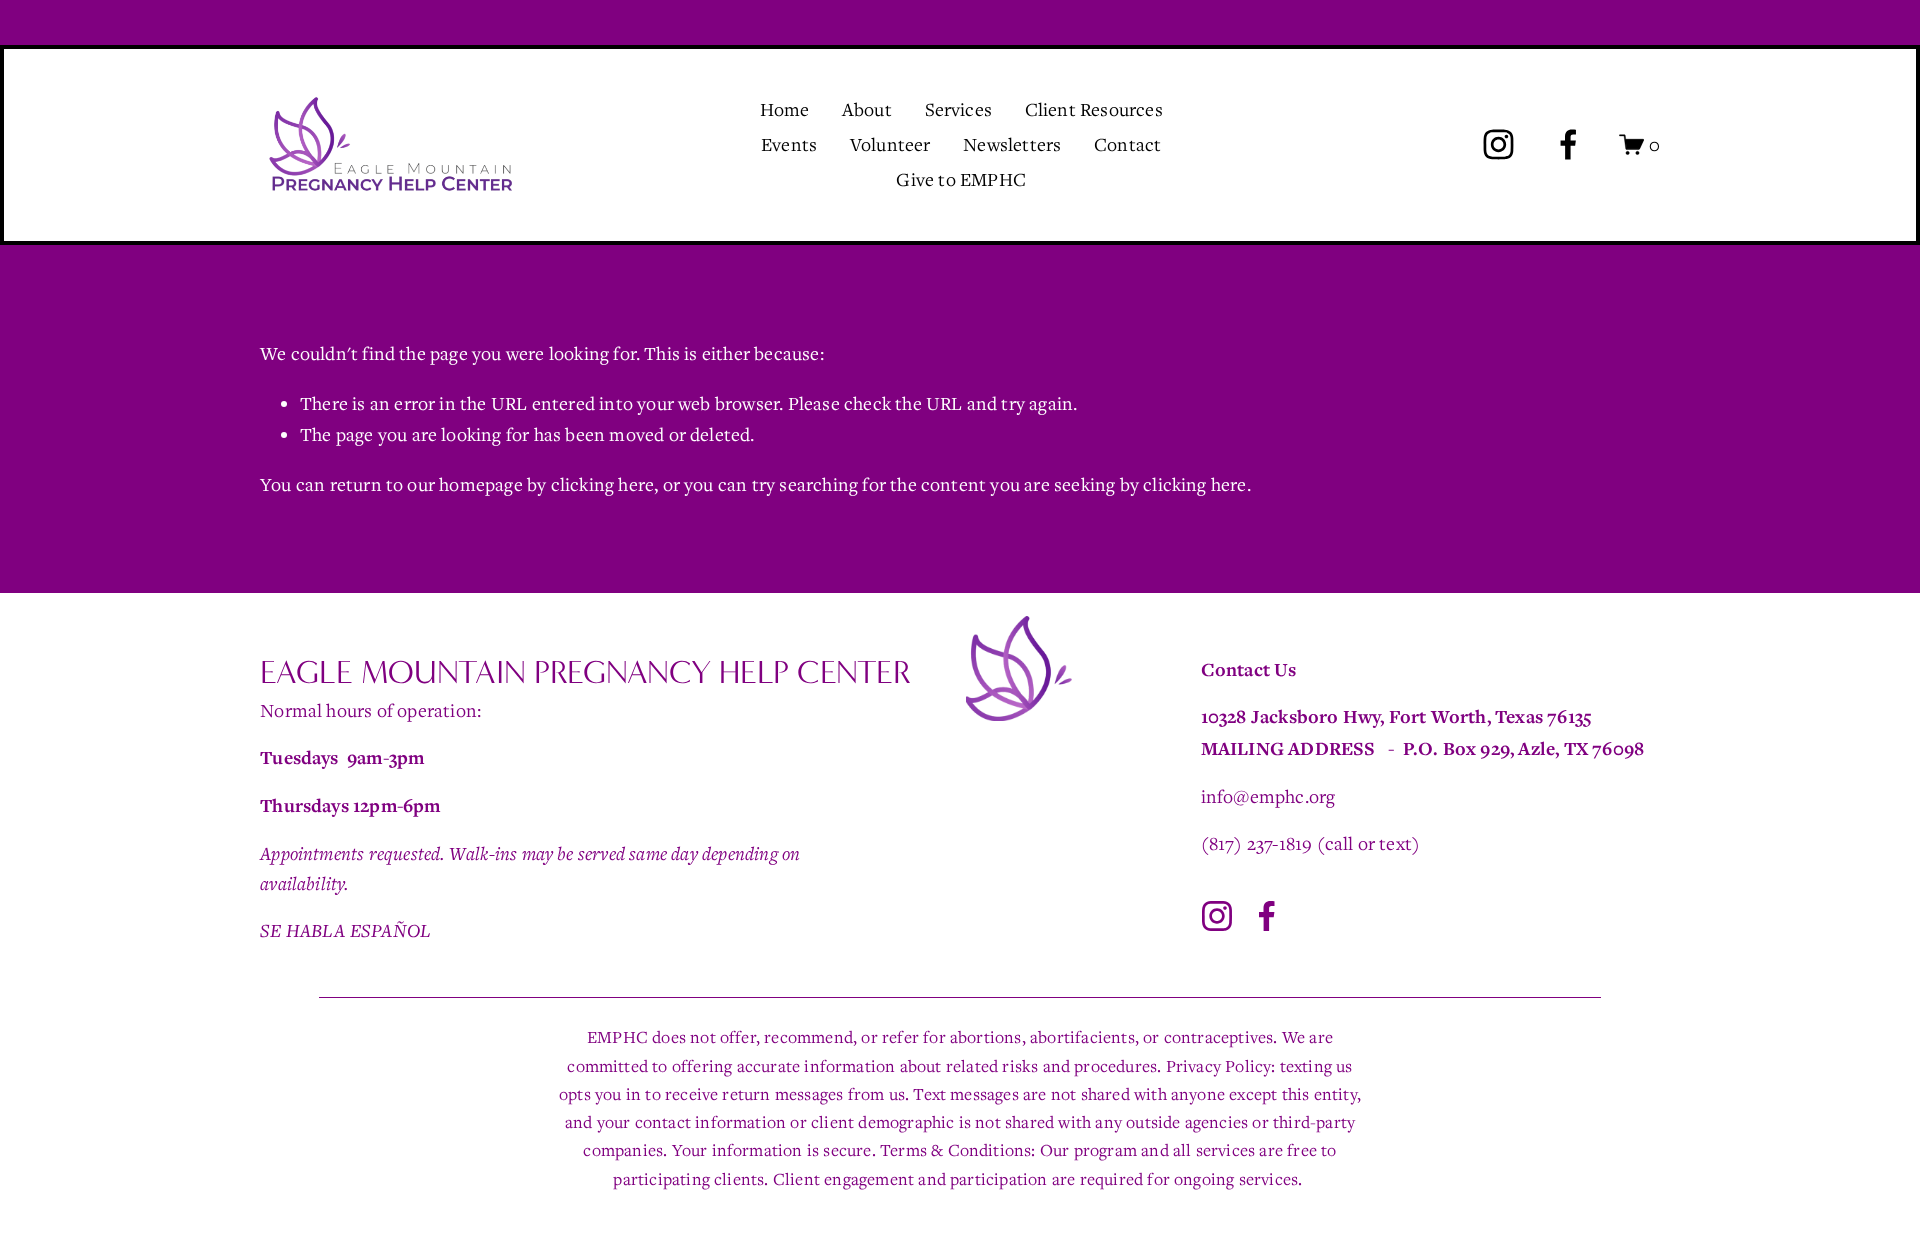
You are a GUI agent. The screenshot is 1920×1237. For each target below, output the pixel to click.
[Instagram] (1498, 144)
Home (785, 109)
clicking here (603, 484)
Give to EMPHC (961, 179)
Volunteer (890, 144)
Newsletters (1012, 144)
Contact (1127, 144)
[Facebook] (1568, 144)
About (867, 109)
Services (959, 109)
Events (789, 144)
